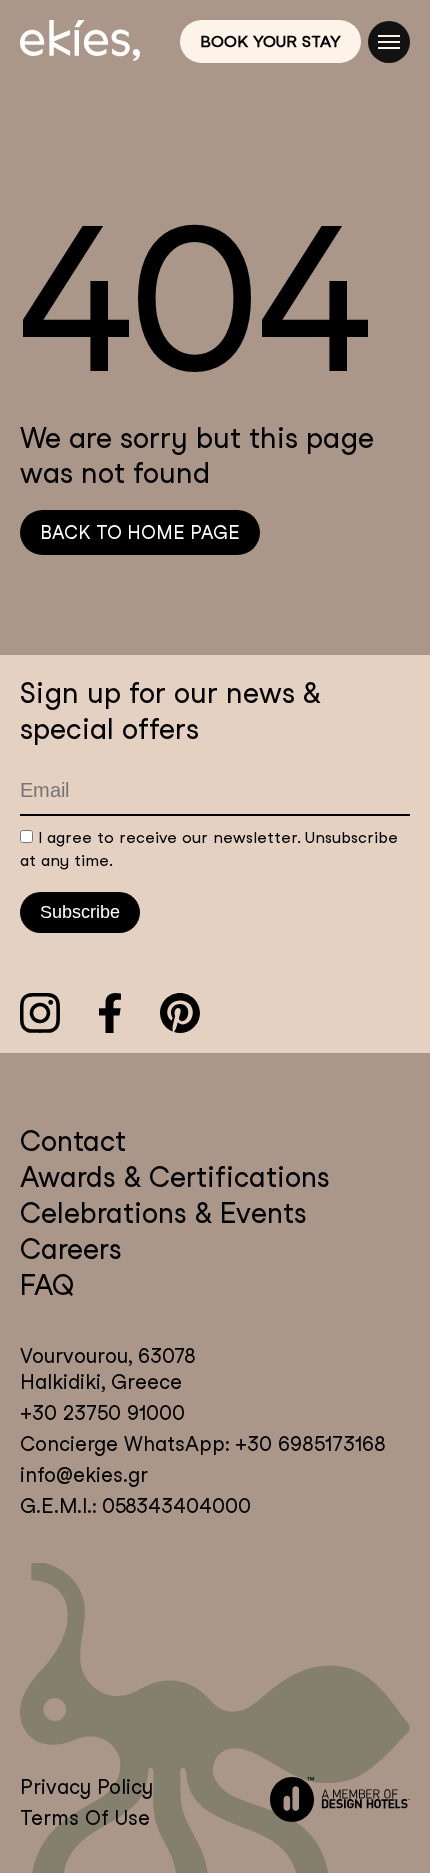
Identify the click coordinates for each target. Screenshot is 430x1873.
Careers (71, 1249)
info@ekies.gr (84, 1475)
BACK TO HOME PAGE (140, 532)
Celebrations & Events (163, 1213)
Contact (73, 1141)
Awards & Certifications (175, 1177)
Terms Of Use (85, 1818)
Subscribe (80, 912)
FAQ (47, 1285)
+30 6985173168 (307, 1444)
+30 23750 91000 (102, 1413)
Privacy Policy (86, 1787)
